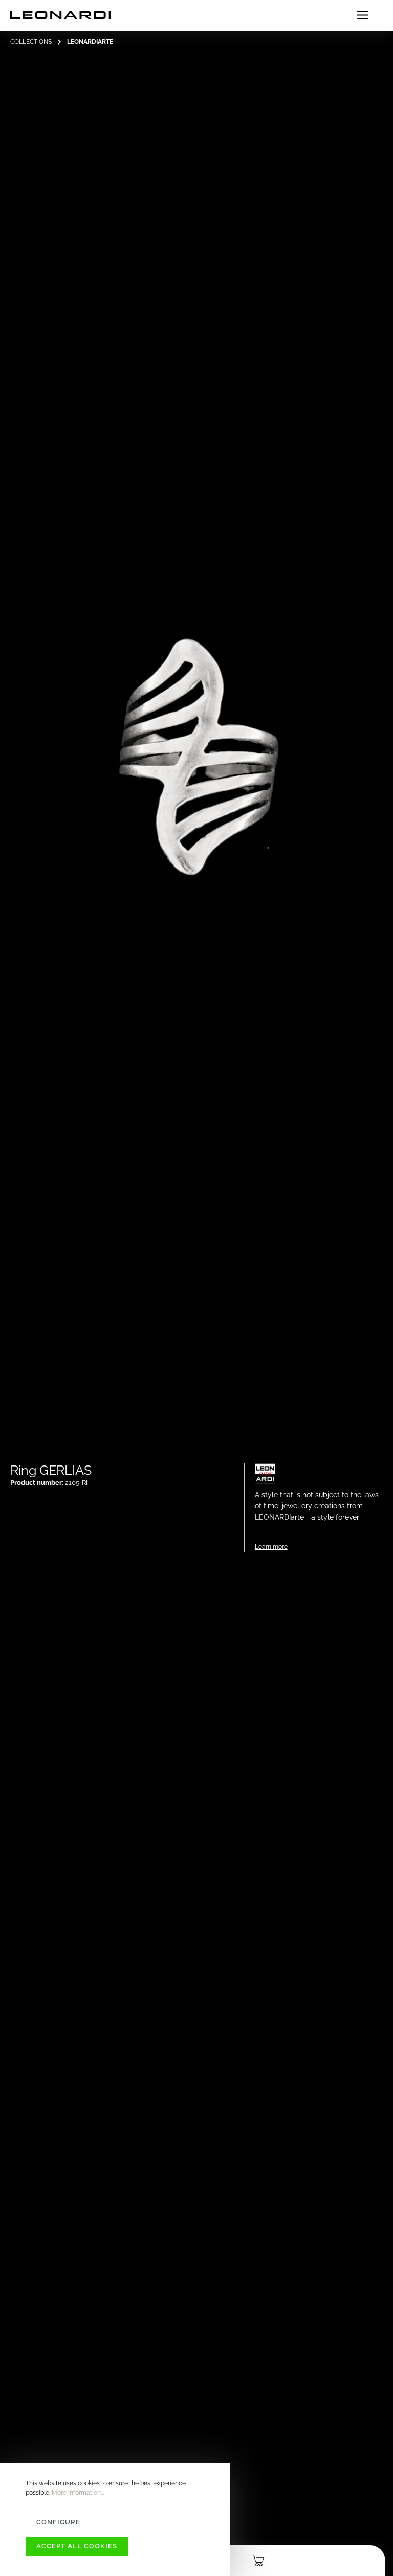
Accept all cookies (77, 2546)
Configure (58, 2522)
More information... (78, 2493)
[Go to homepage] (61, 15)
